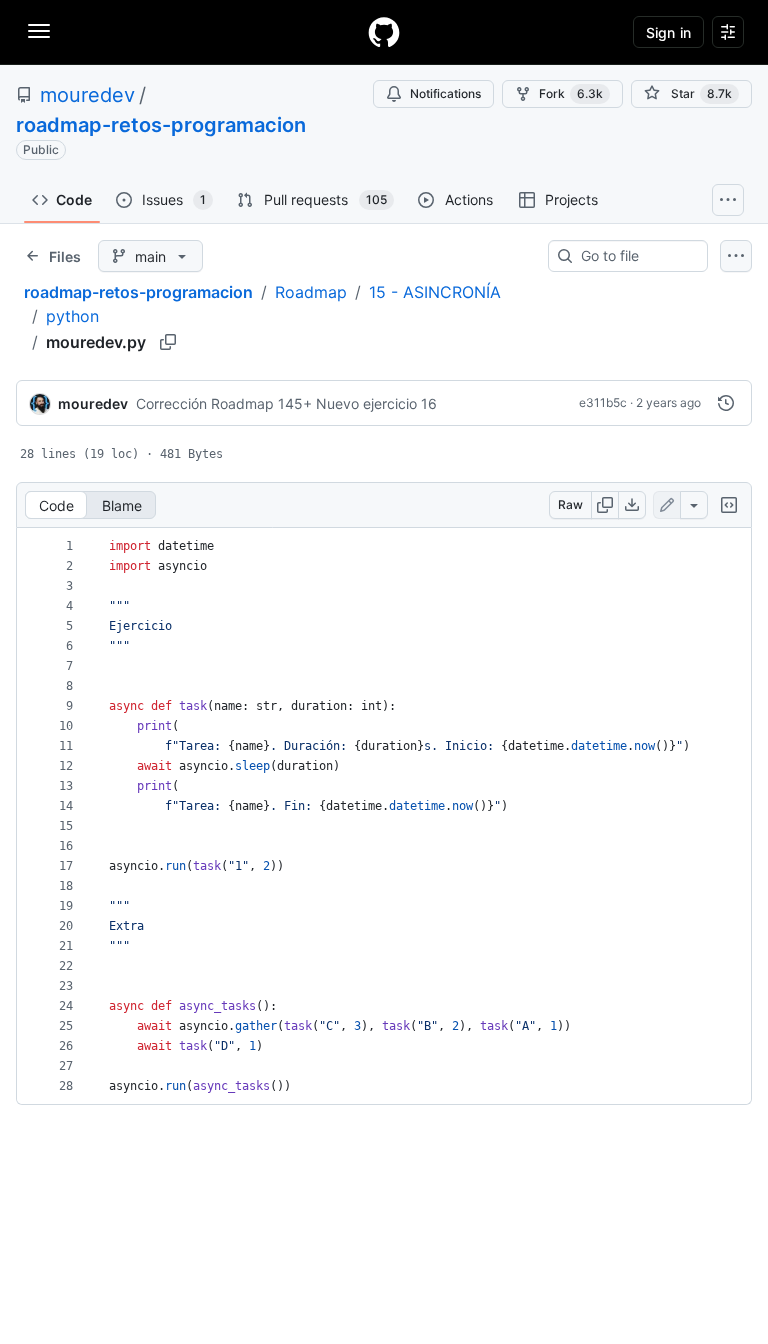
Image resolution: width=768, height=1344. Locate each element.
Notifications (445, 93)
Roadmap (311, 292)
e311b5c (603, 402)
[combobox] (636, 256)
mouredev (87, 95)
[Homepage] (384, 32)
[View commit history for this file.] (726, 403)
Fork (571, 93)
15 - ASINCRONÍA (435, 292)
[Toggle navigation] (39, 31)
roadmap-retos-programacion (161, 125)
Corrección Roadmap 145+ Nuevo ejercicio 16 (286, 403)
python (72, 316)
